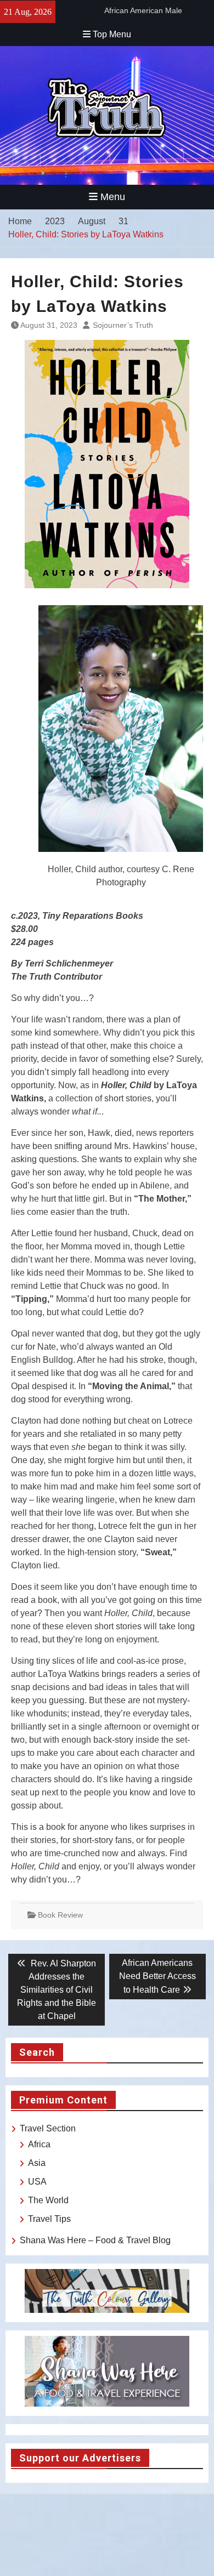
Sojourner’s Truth (123, 325)
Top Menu (112, 34)
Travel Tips (49, 2219)
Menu (113, 197)
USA (37, 2182)
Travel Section (48, 2128)
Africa (39, 2144)
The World (48, 2200)
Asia (37, 2163)
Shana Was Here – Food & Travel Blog (95, 2240)
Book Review (60, 1915)
